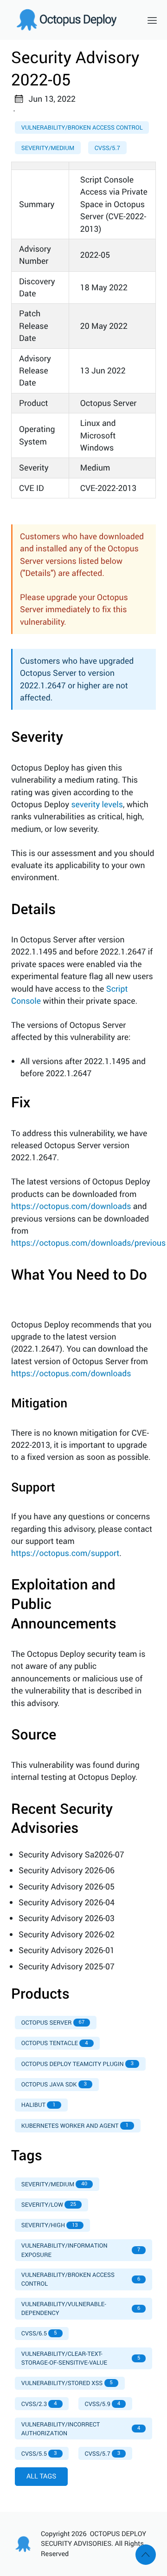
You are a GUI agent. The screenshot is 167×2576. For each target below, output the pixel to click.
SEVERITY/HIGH (50, 2225)
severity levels (97, 804)
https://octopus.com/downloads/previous (88, 1243)
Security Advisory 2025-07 (67, 1967)
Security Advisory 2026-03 (67, 1918)
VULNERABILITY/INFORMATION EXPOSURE (81, 2250)
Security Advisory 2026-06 (67, 1870)
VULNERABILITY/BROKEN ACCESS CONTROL (81, 2279)
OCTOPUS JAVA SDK (54, 2084)
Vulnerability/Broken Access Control (82, 127)
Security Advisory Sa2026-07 (71, 1855)
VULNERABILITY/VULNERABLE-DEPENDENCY (81, 2308)
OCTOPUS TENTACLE (55, 2043)
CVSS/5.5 (39, 2453)
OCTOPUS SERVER (53, 2022)
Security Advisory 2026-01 (67, 1950)
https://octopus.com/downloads (71, 1206)
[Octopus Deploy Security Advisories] (72, 20)
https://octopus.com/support (65, 1553)
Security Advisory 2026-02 (67, 1935)
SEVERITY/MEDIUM (54, 2184)
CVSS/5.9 (103, 2404)
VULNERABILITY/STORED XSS (67, 2383)
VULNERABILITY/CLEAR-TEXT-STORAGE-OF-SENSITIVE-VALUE (81, 2358)
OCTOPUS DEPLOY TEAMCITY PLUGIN (77, 2064)
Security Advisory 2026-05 (67, 1887)
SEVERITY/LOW (49, 2204)
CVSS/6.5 (39, 2333)
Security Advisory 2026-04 (67, 1903)
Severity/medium (48, 148)
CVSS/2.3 (39, 2404)
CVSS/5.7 (107, 148)
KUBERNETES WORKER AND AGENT (75, 2125)
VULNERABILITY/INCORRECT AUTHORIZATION (81, 2429)
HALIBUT (39, 2105)
